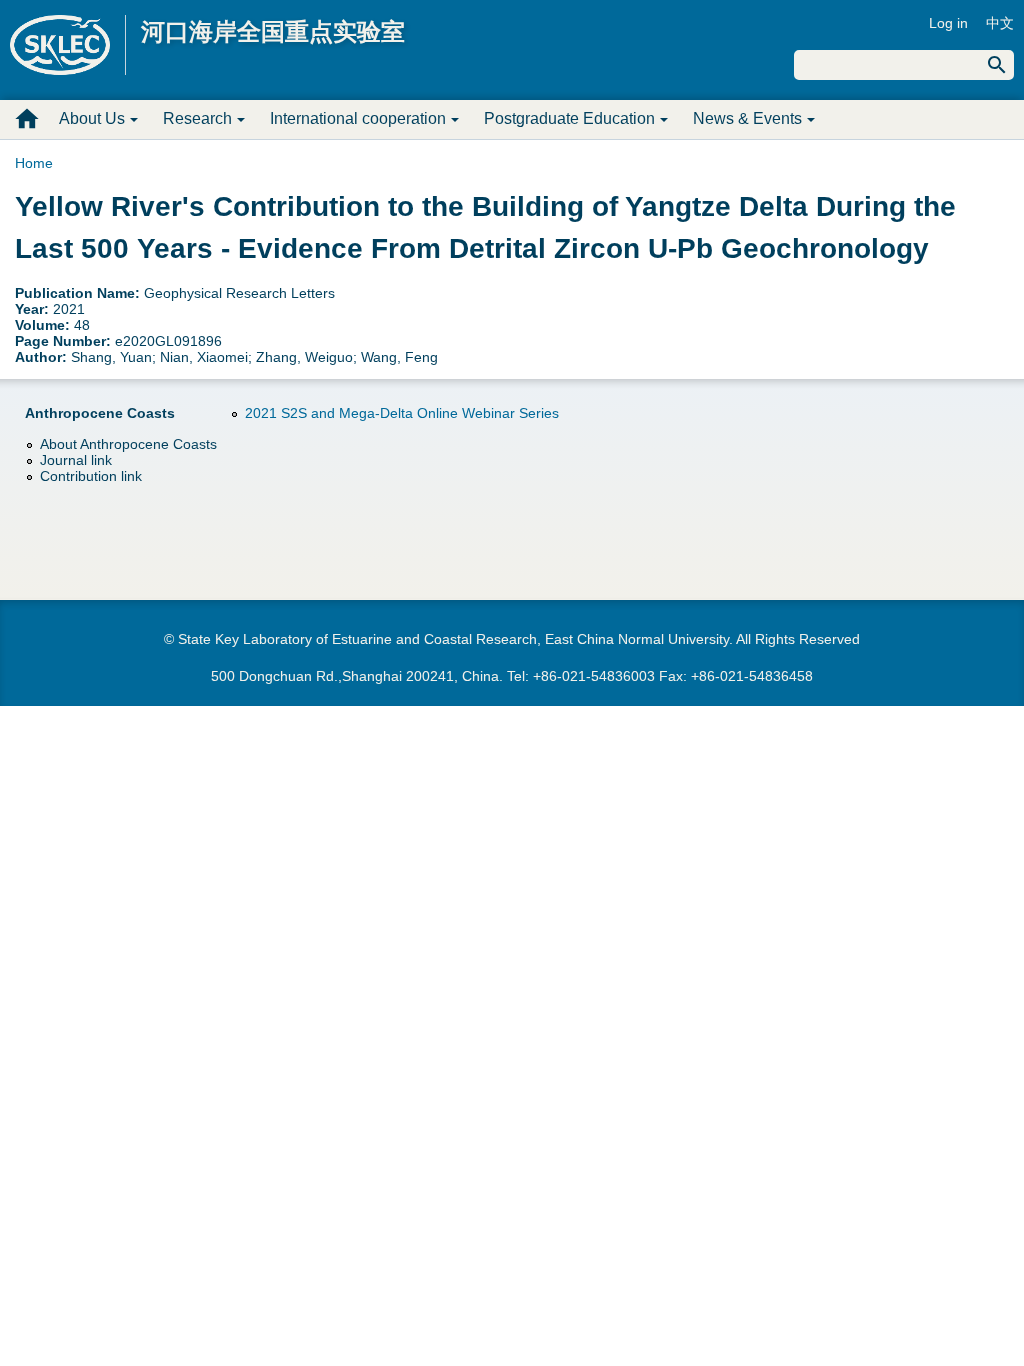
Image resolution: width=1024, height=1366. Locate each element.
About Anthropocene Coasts (128, 444)
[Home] (68, 45)
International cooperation (358, 118)
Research (197, 118)
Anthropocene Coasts (100, 413)
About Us (92, 118)
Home (34, 163)
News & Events (747, 118)
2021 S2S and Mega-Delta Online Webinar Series (402, 413)
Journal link (76, 460)
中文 (1000, 23)
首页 (27, 119)
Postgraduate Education (569, 118)
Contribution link (91, 476)
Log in (948, 23)
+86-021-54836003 (594, 676)
